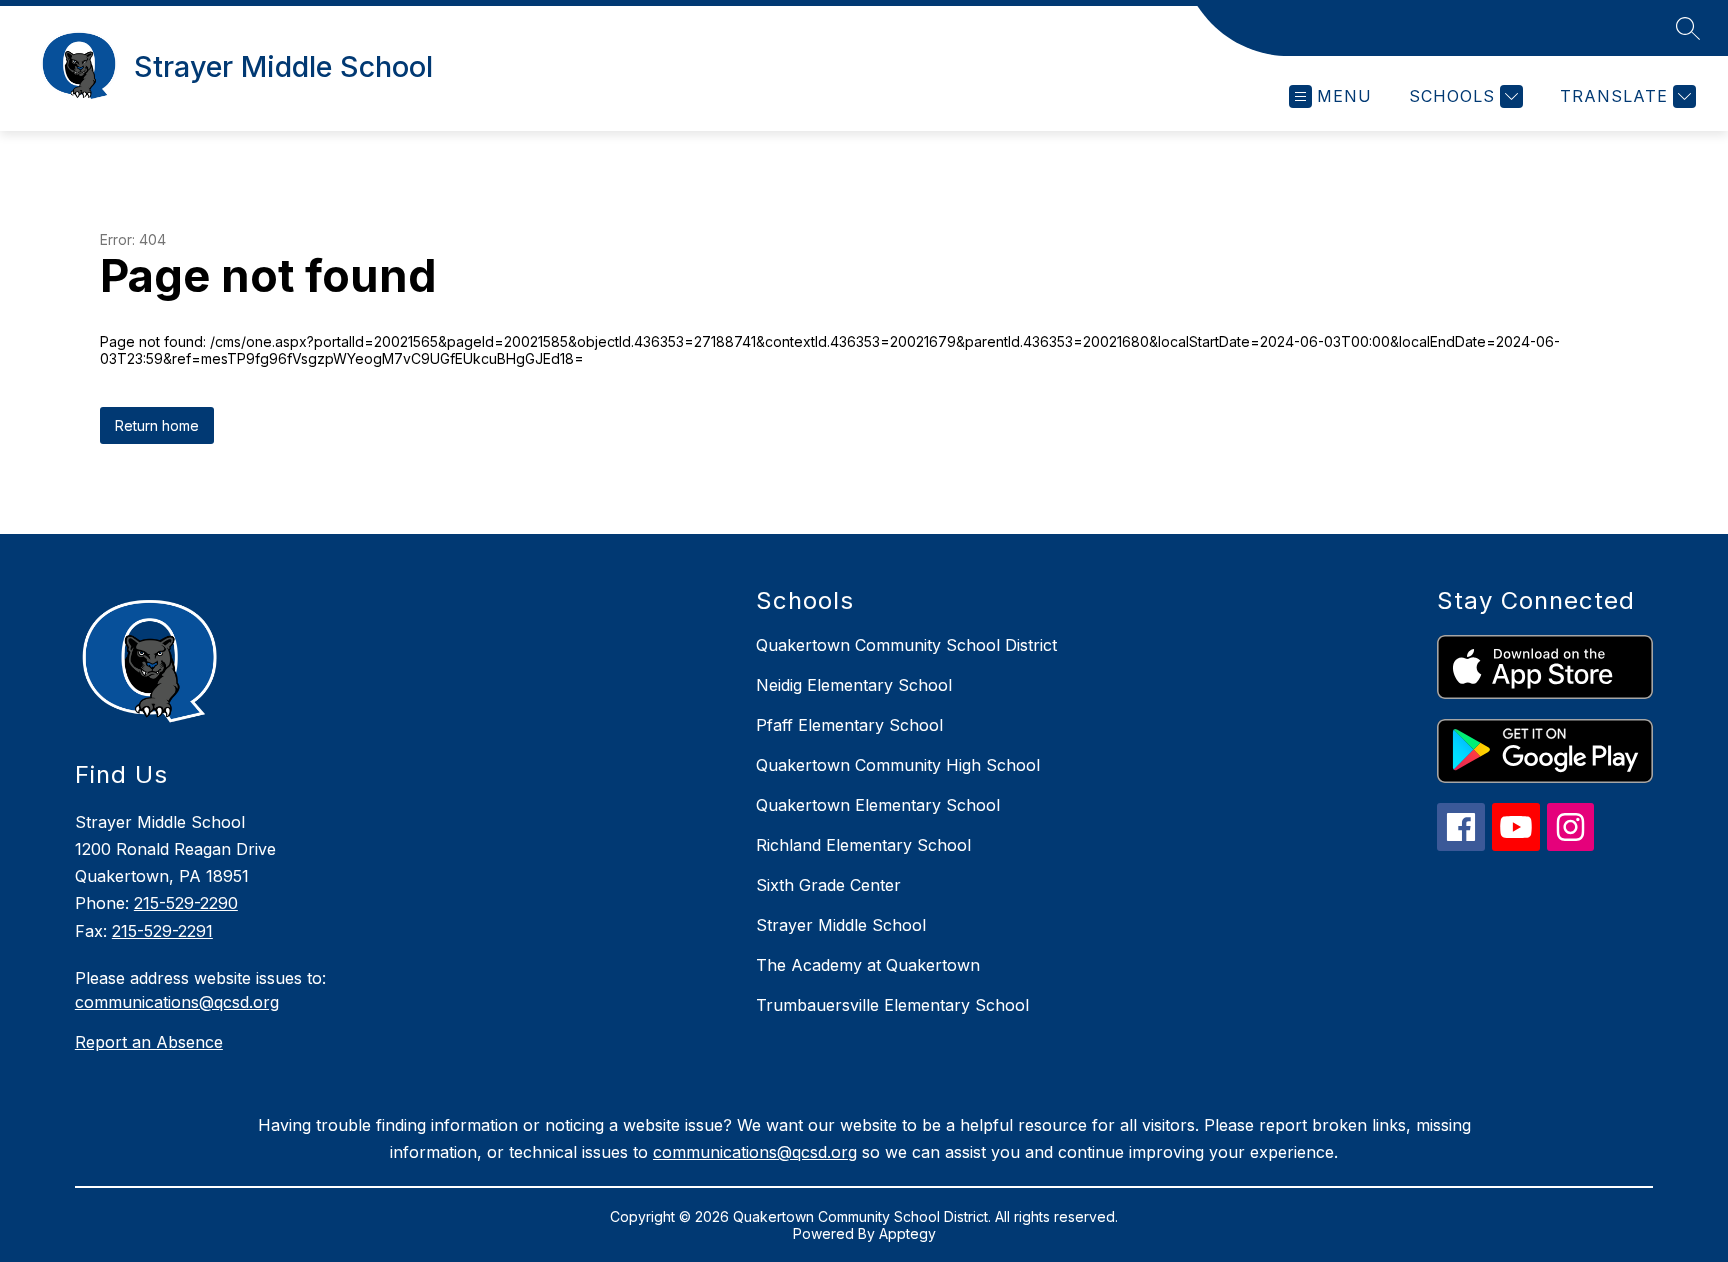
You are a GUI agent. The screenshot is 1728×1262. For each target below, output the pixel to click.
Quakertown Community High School (898, 765)
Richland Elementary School (863, 845)
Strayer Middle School (841, 925)
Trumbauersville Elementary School (892, 1005)
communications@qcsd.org (177, 1002)
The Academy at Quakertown (868, 965)
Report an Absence (149, 1042)
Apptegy (907, 1233)
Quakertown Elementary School (878, 805)
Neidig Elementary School (854, 685)
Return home (157, 425)
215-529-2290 (186, 903)
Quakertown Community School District (906, 645)
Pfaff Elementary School (849, 725)
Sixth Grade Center (828, 885)
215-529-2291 (162, 931)
